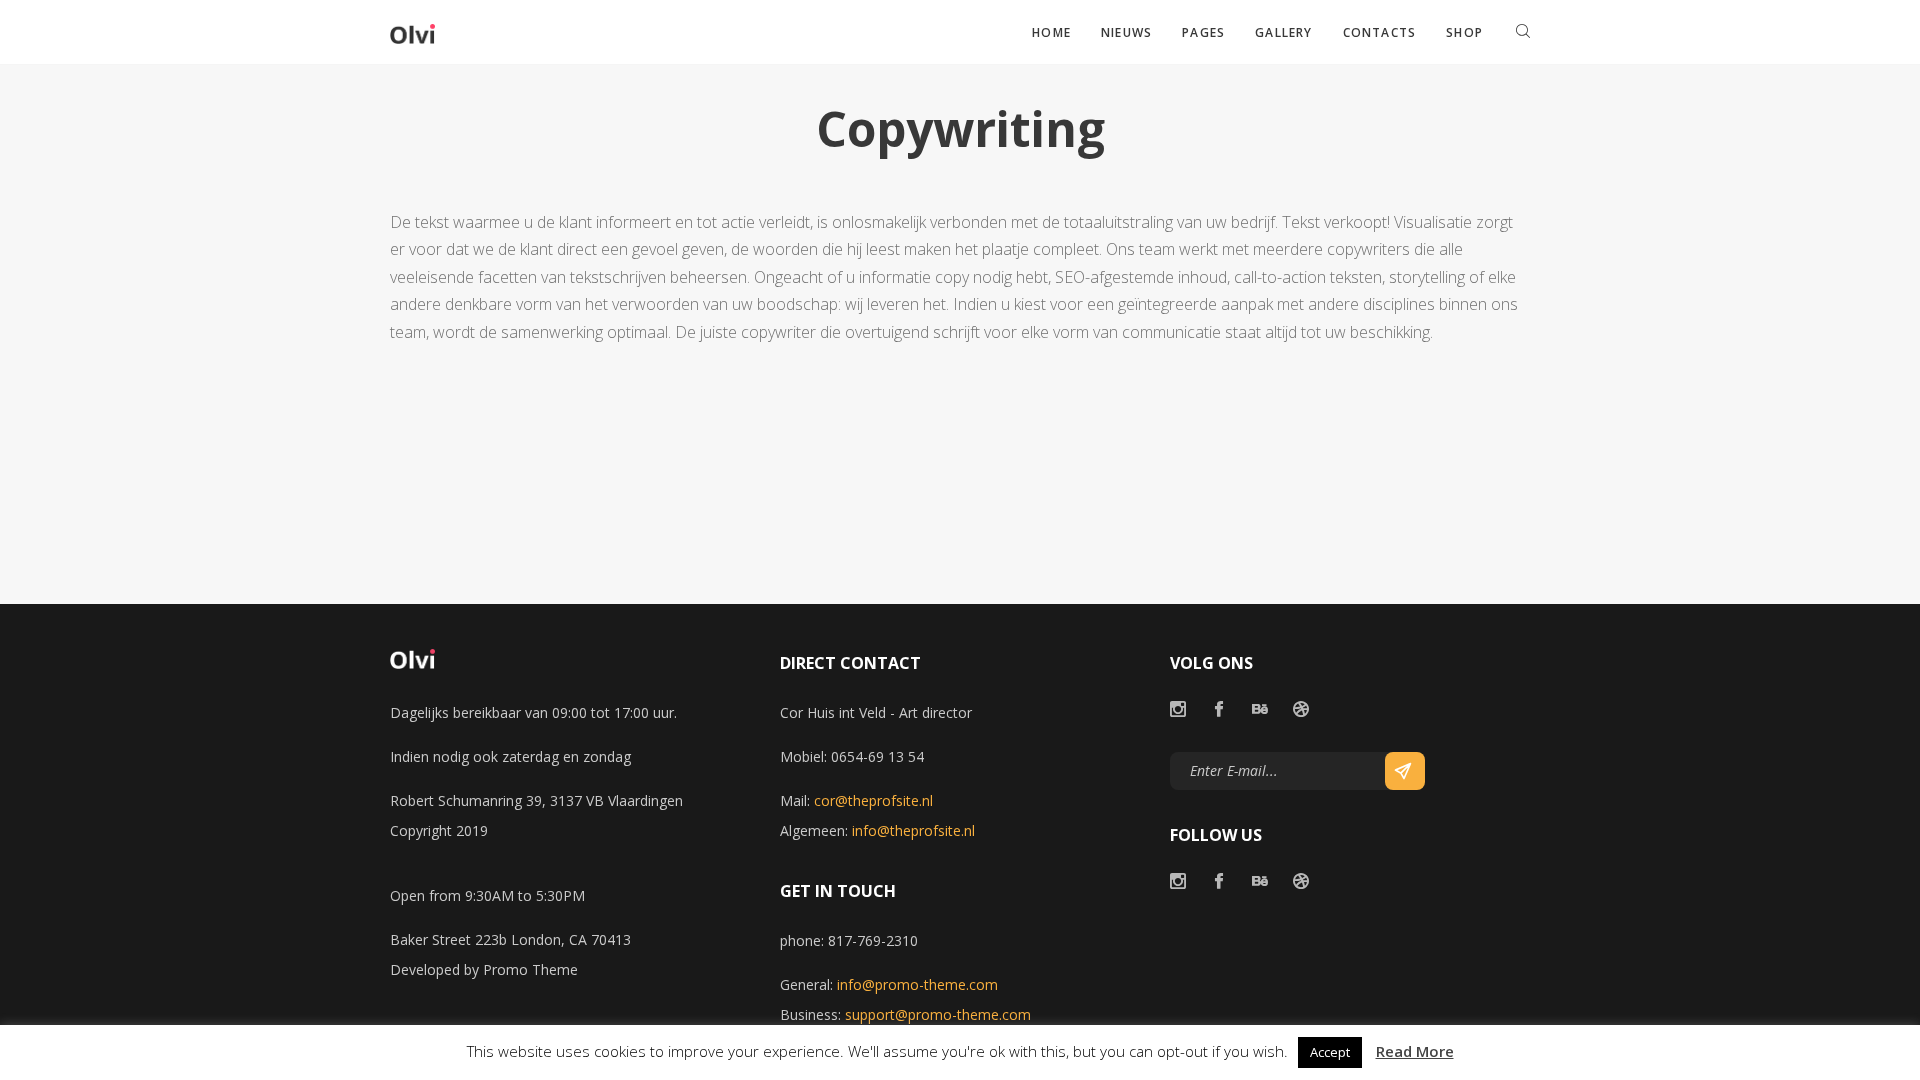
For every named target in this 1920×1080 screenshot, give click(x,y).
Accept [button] (1330, 1052)
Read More (1415, 1051)
